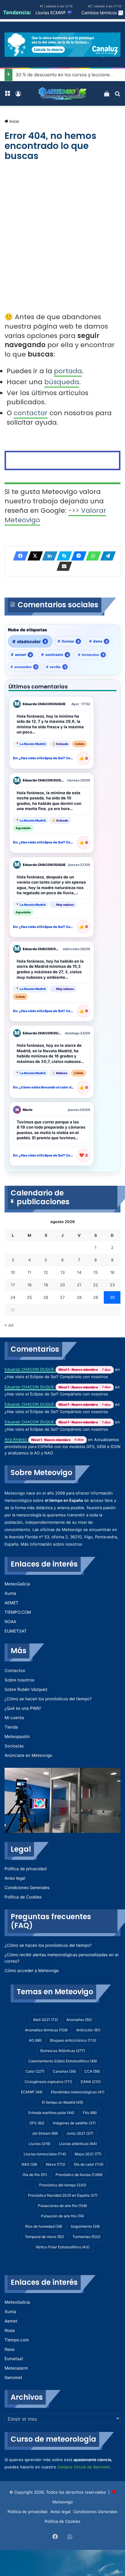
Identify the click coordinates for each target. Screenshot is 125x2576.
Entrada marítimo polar (51, 2113)
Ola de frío (35, 2175)
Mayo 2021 (88, 2154)
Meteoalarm (16, 2368)
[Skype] (62, 556)
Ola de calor (89, 2164)
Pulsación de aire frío (62, 2216)
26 (46, 1297)
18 (29, 1285)
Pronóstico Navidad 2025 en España (63, 2195)
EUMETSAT (16, 1631)
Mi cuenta (14, 1718)
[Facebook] (19, 556)
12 (46, 1272)
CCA (92, 2071)
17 (13, 1285)
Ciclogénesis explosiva (48, 2082)
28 (79, 1297)
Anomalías (79, 2020)
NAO (29, 2164)
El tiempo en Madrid (62, 2102)
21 (79, 1285)
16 (112, 1272)
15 (96, 1272)
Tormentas (86, 2237)
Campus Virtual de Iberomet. (84, 2467)
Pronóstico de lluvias (79, 2175)
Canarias (64, 2071)
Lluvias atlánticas (78, 2144)
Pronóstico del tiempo (63, 2185)
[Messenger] (77, 556)
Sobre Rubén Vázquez (26, 1689)
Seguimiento (85, 2226)
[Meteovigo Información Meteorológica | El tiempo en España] (62, 93)
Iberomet (13, 2378)
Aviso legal (15, 1878)
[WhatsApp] (92, 556)
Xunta (10, 1593)
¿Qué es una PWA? (23, 1708)
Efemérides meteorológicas (78, 2092)
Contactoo (15, 1671)
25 (29, 1297)
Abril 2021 (46, 2020)
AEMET (12, 1603)
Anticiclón (88, 2030)
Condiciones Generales (27, 1888)
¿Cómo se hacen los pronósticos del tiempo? (48, 1699)
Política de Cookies (23, 1897)
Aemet (11, 2321)
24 (13, 1297)
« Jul (9, 1325)
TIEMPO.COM (18, 1612)
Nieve (56, 2164)
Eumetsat (14, 2359)
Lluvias (39, 2144)
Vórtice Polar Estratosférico (62, 2247)
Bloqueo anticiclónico (73, 2040)
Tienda (11, 1727)
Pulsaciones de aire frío (62, 2206)
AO (35, 2040)
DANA (91, 2082)
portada (68, 371)
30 (112, 1297)
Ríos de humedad (44, 2226)
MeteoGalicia (17, 1584)
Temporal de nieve (44, 2237)
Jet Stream (45, 2133)
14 (79, 1272)
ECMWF (32, 2092)
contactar (31, 413)
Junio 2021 (80, 2133)
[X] (33, 556)
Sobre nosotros (19, 1680)
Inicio (14, 121)
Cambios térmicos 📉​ (102, 13)
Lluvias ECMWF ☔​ (54, 13)
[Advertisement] (62, 243)
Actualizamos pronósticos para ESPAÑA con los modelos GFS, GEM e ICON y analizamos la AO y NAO (62, 1446)
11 (29, 1272)
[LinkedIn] (48, 556)
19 (46, 1285)
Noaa (10, 2330)
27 (62, 1297)
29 (96, 1297)
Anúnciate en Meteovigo (28, 1755)
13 (62, 1272)
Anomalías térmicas (46, 2030)
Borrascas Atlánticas (63, 2051)
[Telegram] (106, 556)
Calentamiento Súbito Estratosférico (63, 2061)
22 (96, 1285)
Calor (35, 2071)
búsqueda (62, 382)
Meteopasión (17, 1736)
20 (62, 1285)
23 (112, 1285)
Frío (90, 2113)
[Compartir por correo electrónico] (62, 566)
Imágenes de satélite (74, 2123)
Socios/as (14, 1746)
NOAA (10, 1622)
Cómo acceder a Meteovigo (32, 1971)
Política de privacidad (25, 1869)
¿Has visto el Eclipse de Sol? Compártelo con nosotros (56, 1377)
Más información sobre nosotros (51, 1544)
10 (13, 1272)
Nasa (10, 2349)
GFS (37, 2123)
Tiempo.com (17, 2340)
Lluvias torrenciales (45, 2154)
